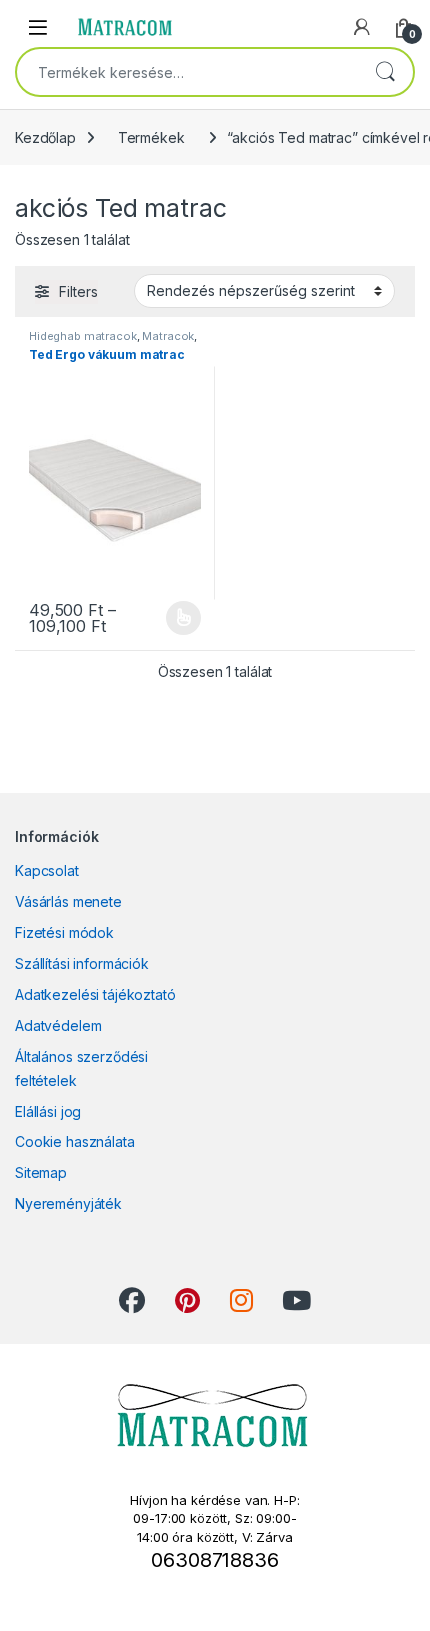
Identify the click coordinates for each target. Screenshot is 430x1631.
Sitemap (41, 1172)
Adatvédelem (58, 1025)
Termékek (151, 137)
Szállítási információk (82, 963)
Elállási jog (48, 1111)
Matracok (168, 336)
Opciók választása (167, 618)
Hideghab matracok (83, 336)
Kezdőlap (45, 137)
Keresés (385, 72)
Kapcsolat (47, 870)
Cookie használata (75, 1141)
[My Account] (362, 27)
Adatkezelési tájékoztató (95, 994)
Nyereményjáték (68, 1203)
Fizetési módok (64, 932)
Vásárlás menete (68, 901)
